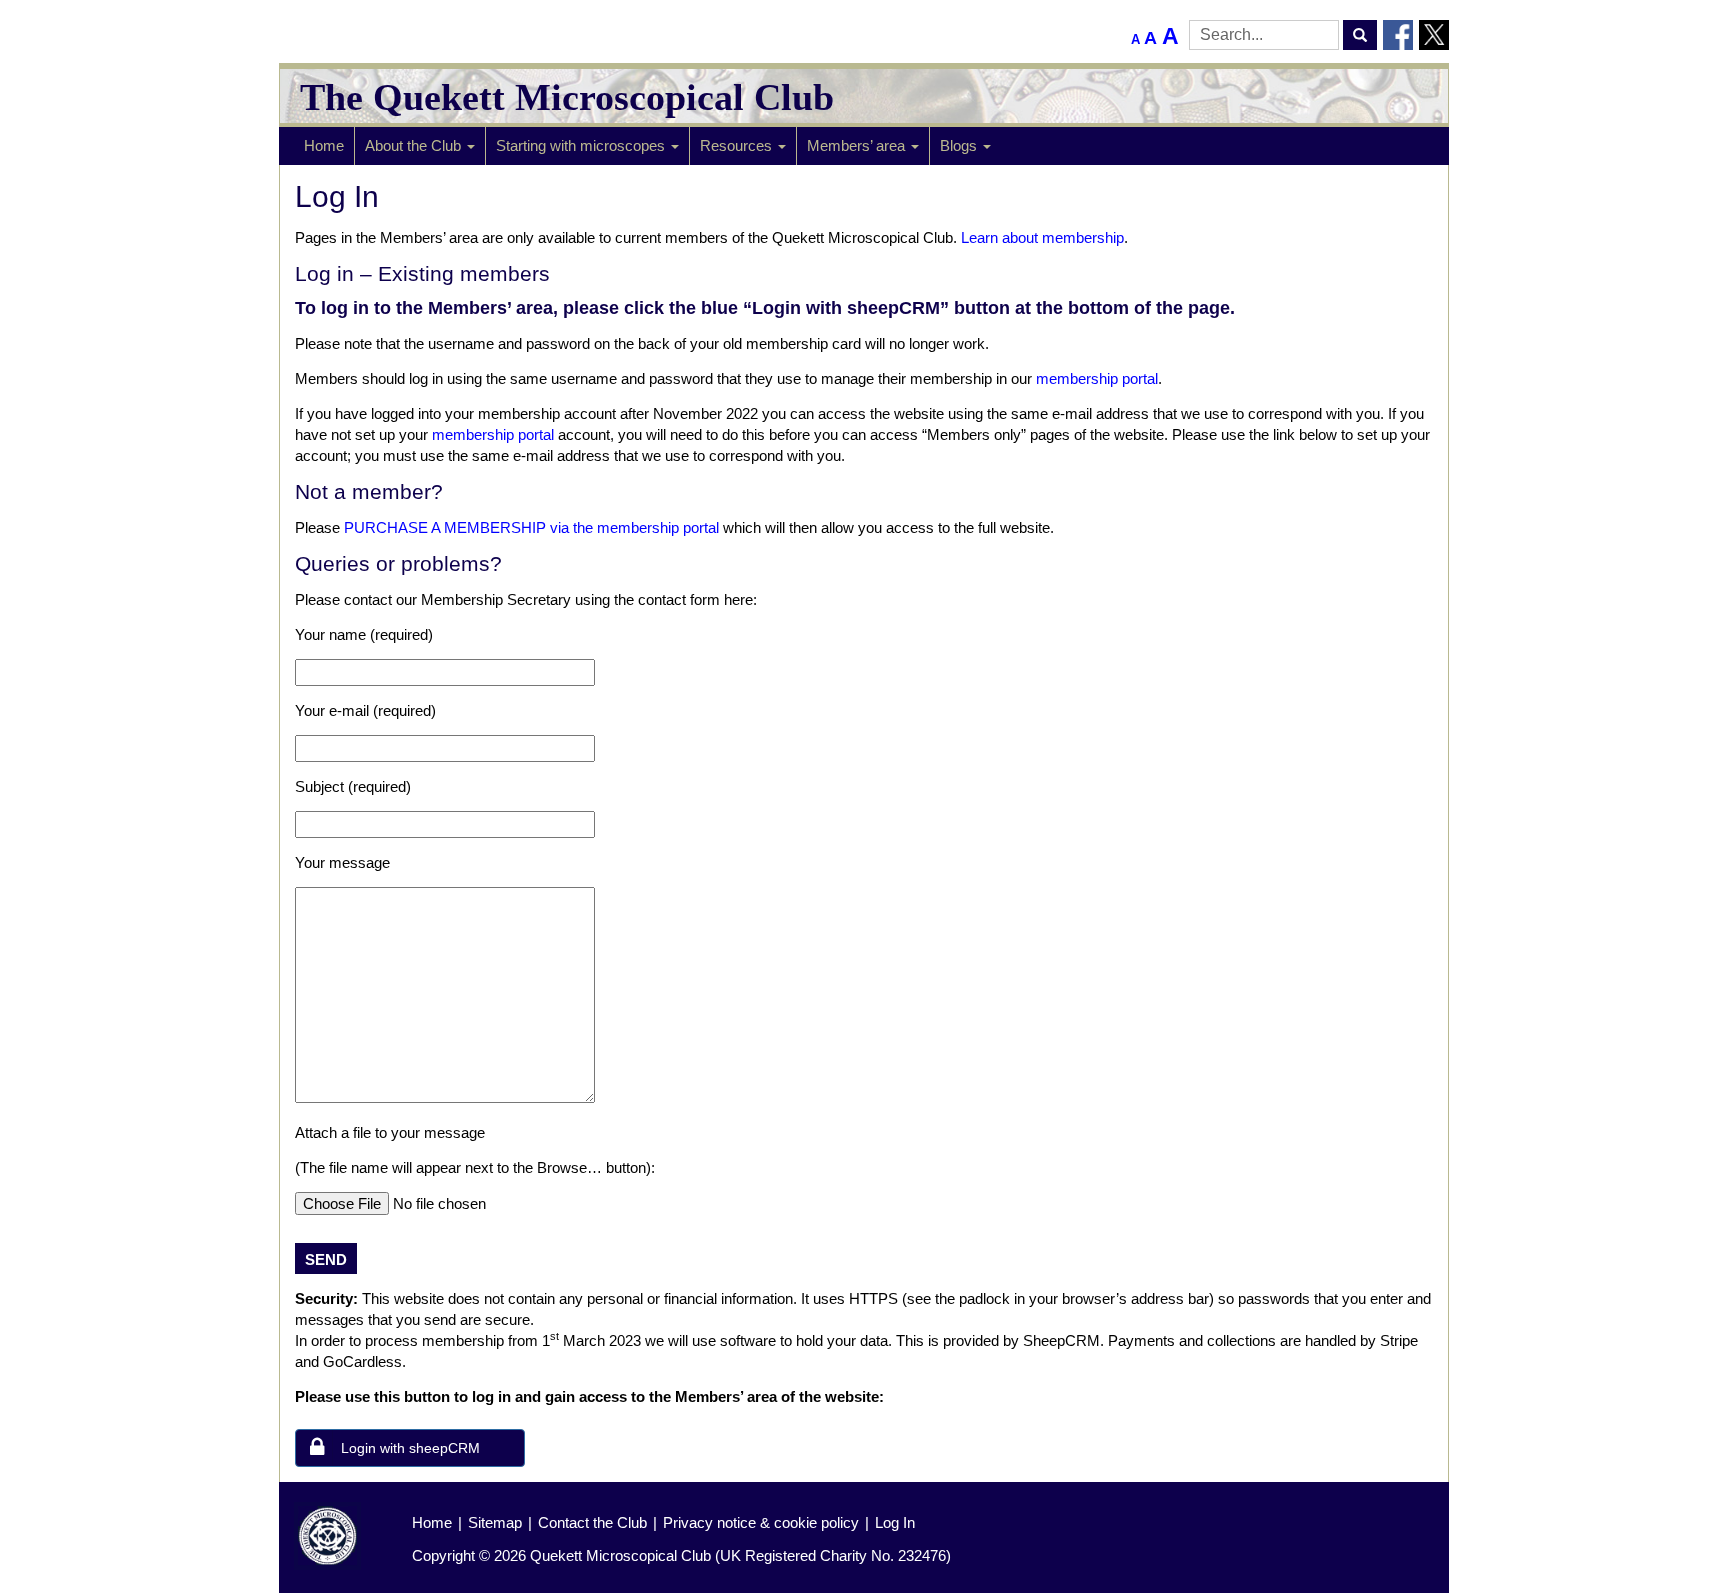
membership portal (1097, 378)
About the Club (415, 145)
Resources (738, 145)
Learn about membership (1042, 237)
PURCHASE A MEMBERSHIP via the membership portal (531, 527)
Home (324, 145)
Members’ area (858, 145)
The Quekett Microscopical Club (567, 97)
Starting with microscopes (582, 145)
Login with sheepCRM (410, 1448)
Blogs (960, 145)
